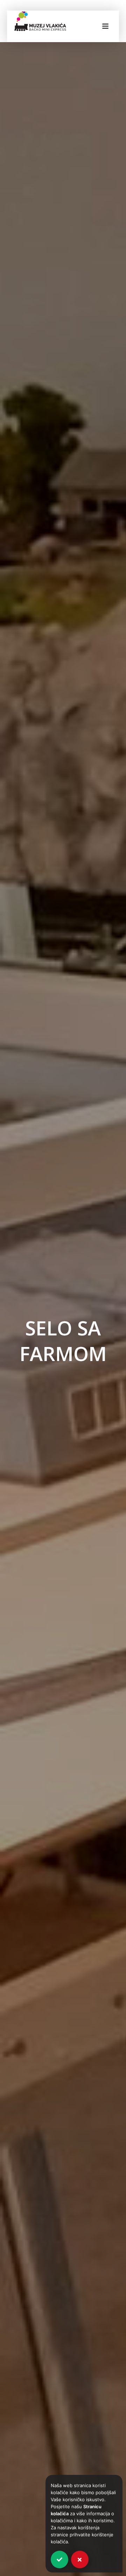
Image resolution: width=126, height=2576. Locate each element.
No (80, 2559)
